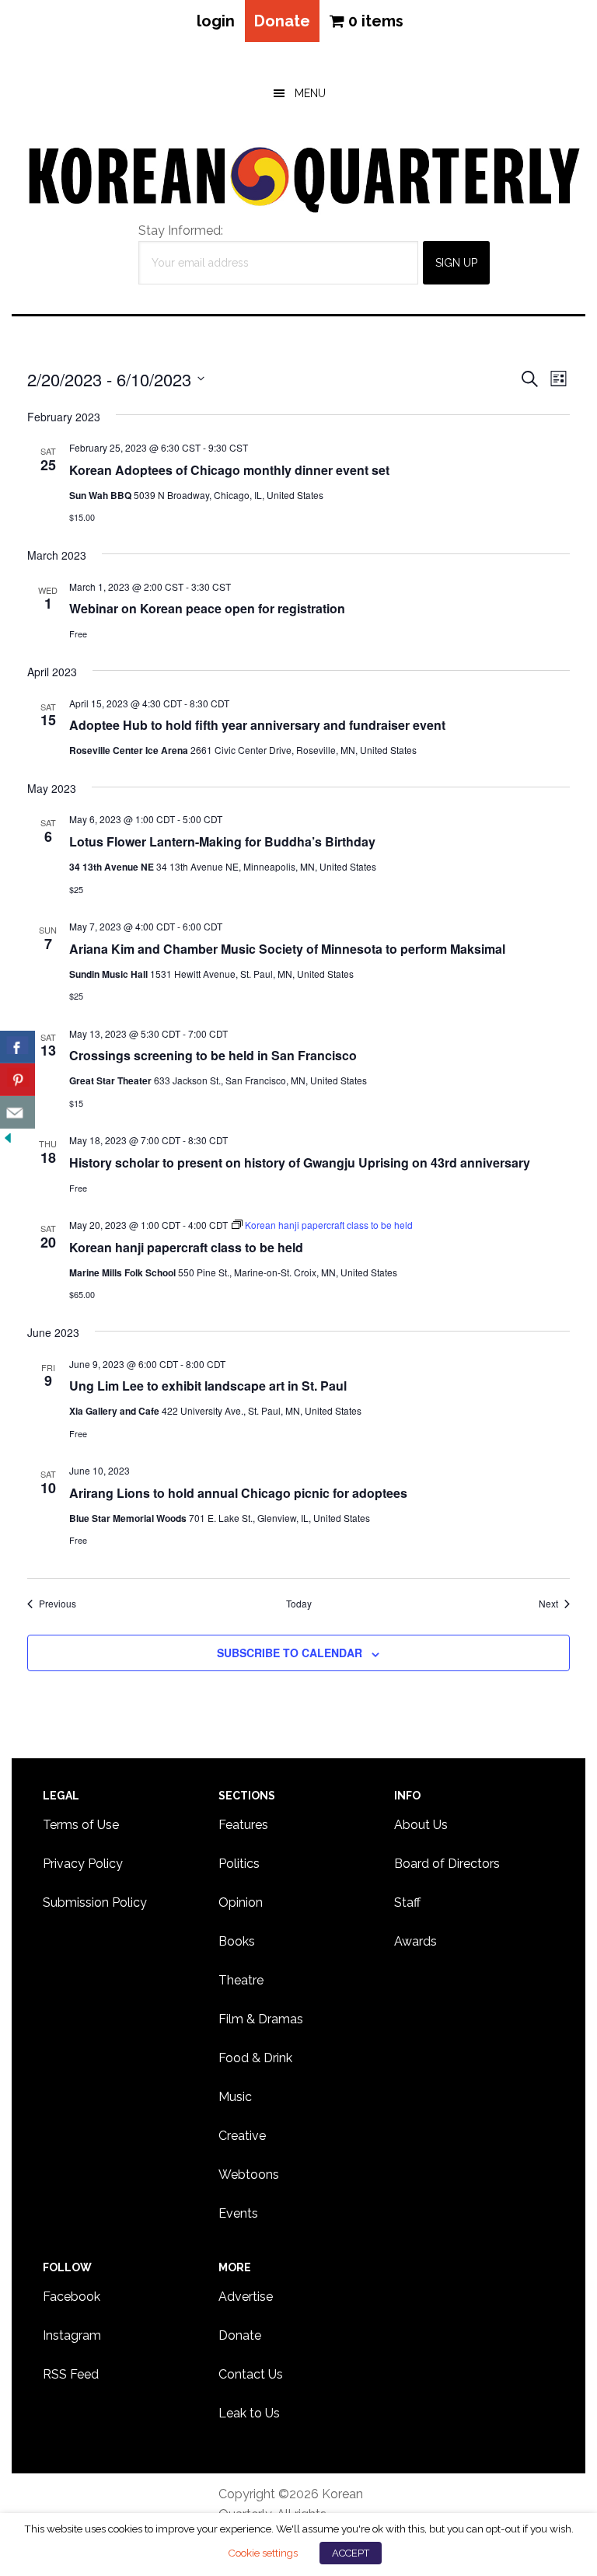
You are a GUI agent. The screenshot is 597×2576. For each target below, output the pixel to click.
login (216, 21)
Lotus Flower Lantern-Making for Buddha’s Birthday (222, 841)
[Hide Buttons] (8, 1138)
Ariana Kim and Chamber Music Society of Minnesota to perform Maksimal (287, 949)
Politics (239, 1864)
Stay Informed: (181, 230)
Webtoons (249, 2175)
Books (237, 1941)
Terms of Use (81, 1825)
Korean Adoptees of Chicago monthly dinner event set (229, 470)
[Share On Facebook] (17, 1047)
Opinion (241, 1902)
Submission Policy (95, 1902)
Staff (407, 1902)
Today (299, 1604)
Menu (310, 93)
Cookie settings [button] (263, 2553)
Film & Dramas (261, 2019)
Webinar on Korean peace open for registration (207, 608)
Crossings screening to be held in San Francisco (213, 1055)
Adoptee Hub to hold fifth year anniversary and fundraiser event (257, 725)
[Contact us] (17, 1112)
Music (235, 2097)
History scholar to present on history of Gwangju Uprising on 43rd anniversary (300, 1162)
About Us (421, 1825)
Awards (415, 1941)
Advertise (246, 2297)
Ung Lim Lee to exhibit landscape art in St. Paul (208, 1386)
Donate (282, 21)
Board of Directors (447, 1864)
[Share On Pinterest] (17, 1080)
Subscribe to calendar (290, 1653)
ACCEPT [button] (351, 2553)
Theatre (241, 1980)
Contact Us (251, 2374)
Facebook (72, 2297)
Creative (242, 2136)
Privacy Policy (83, 1864)
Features (243, 1825)
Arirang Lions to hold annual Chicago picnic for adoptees (238, 1493)
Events (238, 2213)
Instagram (72, 2335)
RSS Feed (71, 2374)
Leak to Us (249, 2413)
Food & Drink (255, 2058)
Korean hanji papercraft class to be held (186, 1247)
